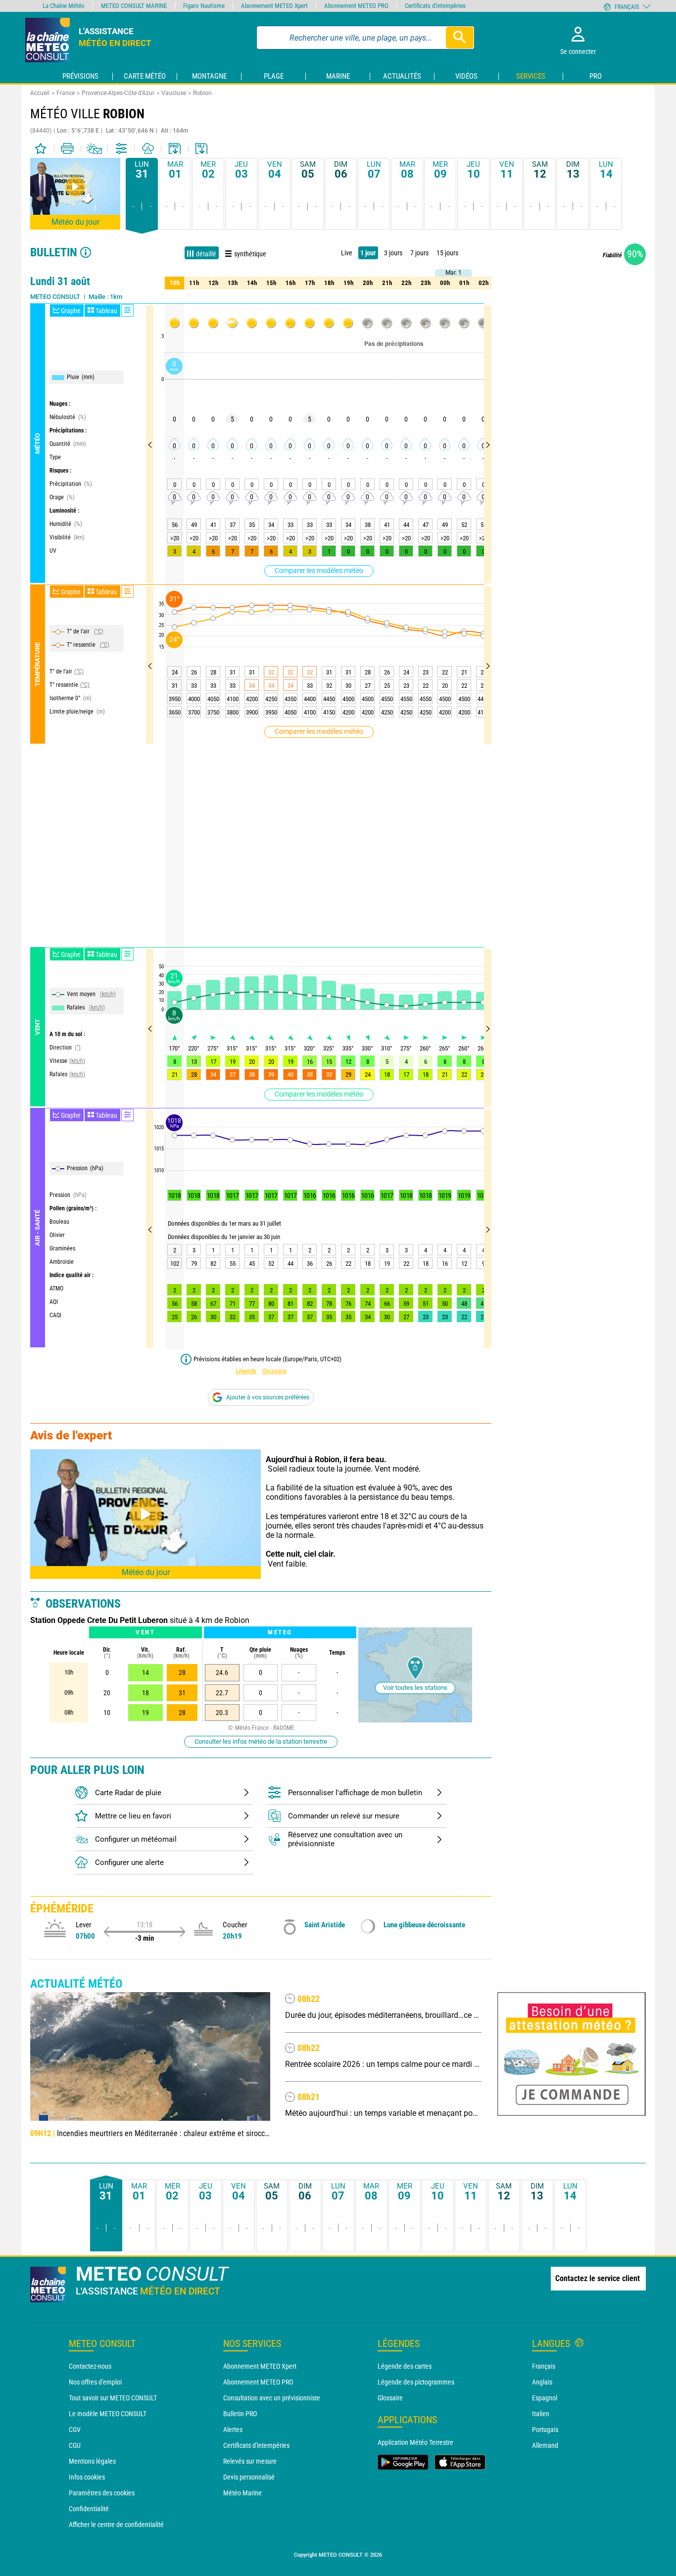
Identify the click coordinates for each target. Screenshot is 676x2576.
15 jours (447, 253)
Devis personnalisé (249, 2477)
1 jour (368, 253)
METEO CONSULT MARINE (134, 6)
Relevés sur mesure (250, 2461)
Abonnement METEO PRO (258, 2382)
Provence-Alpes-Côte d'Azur (118, 93)
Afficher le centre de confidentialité (116, 2525)
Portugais (545, 2430)
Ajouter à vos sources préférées (268, 1397)
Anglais (542, 2382)
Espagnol (545, 2398)
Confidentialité (89, 2509)
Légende (246, 1371)
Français (544, 2366)
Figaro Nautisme (204, 6)
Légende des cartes (405, 2366)
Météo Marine (242, 2493)
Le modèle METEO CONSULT (108, 2414)
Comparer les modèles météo (319, 571)
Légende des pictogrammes (416, 2382)
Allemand (545, 2445)
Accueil (40, 93)
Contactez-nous (90, 2366)
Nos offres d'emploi (95, 2382)
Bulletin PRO (240, 2414)
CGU (75, 2445)
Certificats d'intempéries (256, 2445)
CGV (75, 2430)
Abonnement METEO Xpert (260, 2366)
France (66, 93)
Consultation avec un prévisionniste (272, 2398)
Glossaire (274, 1371)
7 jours (419, 253)
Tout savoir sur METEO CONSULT (113, 2398)
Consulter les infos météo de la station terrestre (261, 1741)
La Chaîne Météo (64, 6)
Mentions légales (92, 2461)
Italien (541, 2414)
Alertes (233, 2430)
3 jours (393, 253)
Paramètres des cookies (102, 2493)
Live (347, 253)
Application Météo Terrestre (415, 2442)
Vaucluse (174, 93)
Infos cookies (87, 2477)
